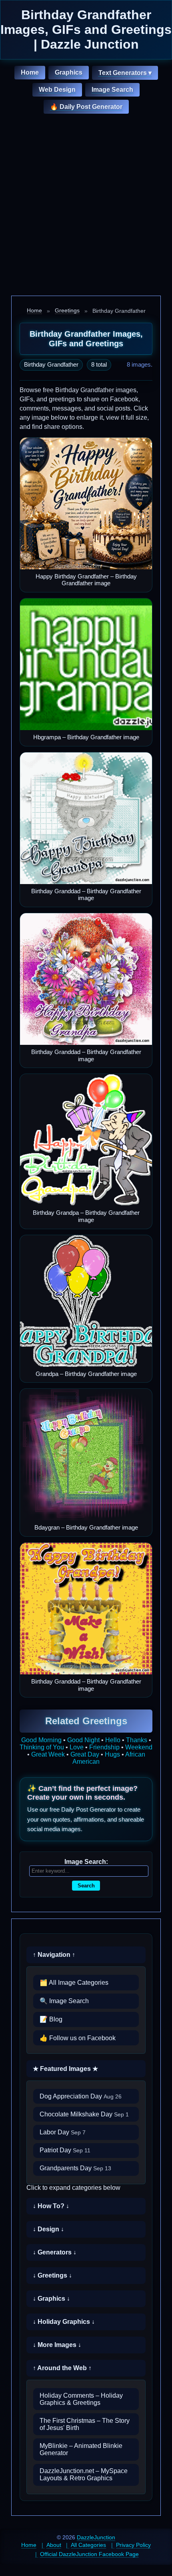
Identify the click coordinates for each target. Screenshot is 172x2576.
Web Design (57, 90)
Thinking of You (42, 1747)
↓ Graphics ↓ (51, 2299)
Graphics (69, 72)
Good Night (83, 1740)
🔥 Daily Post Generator (86, 107)
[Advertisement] (86, 206)
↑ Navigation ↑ (54, 1955)
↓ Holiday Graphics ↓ (64, 2322)
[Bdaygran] (86, 1455)
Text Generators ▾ (125, 73)
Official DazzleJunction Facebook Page (89, 2554)
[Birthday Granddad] (86, 818)
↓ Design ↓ (48, 2229)
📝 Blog (51, 2019)
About (54, 2545)
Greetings (67, 310)
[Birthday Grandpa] (86, 1140)
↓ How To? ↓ (51, 2206)
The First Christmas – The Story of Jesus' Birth (85, 2424)
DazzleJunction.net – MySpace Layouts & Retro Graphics (84, 2474)
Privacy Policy (133, 2545)
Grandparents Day (75, 2168)
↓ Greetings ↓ (52, 2275)
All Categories (88, 2545)
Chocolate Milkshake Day (84, 2114)
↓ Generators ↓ (55, 2252)
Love (77, 1747)
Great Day (85, 1754)
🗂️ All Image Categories (74, 1983)
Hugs (112, 1754)
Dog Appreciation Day (81, 2096)
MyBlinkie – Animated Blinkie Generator (81, 2449)
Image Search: (86, 1862)
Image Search (112, 90)
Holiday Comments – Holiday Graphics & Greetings (81, 2399)
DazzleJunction (96, 2537)
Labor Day (63, 2132)
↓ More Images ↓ (57, 2345)
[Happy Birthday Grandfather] (86, 503)
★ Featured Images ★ (65, 2069)
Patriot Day (65, 2150)
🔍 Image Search (64, 2001)
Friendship (104, 1747)
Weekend (139, 1747)
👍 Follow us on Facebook (78, 2038)
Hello (113, 1740)
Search (86, 1886)
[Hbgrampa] (86, 664)
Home (30, 72)
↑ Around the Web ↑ (62, 2368)
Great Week (48, 1754)
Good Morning (41, 1740)
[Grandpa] (86, 1301)
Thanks (137, 1740)
